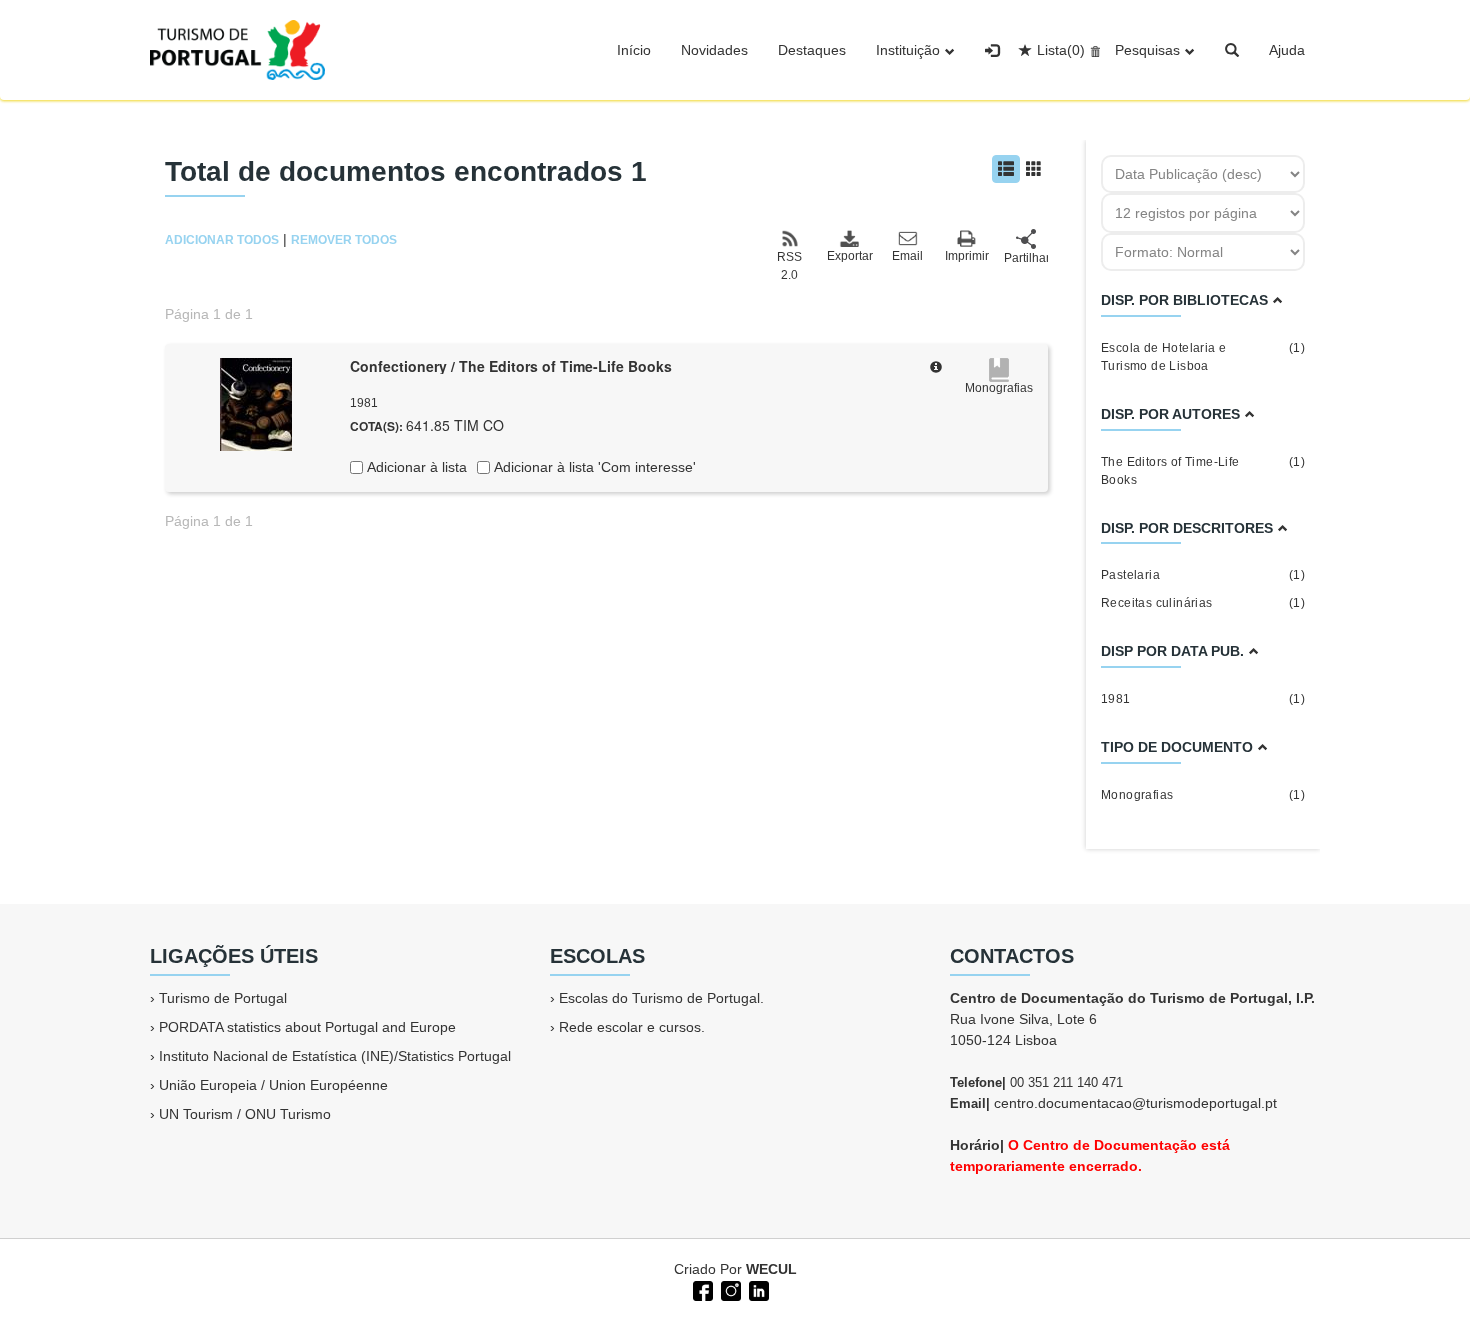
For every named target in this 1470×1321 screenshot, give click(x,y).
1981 (1203, 699)
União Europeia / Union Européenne (273, 1085)
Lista (1061, 50)
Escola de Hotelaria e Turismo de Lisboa (1203, 357)
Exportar (849, 256)
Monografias (1203, 795)
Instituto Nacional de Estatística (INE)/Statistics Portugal (335, 1056)
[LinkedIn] (757, 1289)
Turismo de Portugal (223, 998)
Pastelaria (1203, 575)
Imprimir (967, 256)
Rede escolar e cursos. (632, 1027)
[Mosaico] (1034, 169)
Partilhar (1026, 258)
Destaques (812, 50)
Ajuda (1287, 50)
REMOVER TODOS (344, 240)
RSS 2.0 (789, 266)
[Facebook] (701, 1289)
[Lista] (1006, 169)
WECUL (771, 1269)
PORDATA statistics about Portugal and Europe (307, 1027)
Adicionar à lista (415, 467)
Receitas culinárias (1203, 603)
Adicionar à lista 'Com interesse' (593, 467)
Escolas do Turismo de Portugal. (661, 998)
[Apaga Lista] (1092, 50)
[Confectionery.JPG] (256, 403)
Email (907, 256)
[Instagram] (729, 1289)
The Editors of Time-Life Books (1203, 471)
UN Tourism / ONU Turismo (245, 1114)
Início (634, 50)
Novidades (714, 50)
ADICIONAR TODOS (222, 240)
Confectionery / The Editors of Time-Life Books (511, 366)
